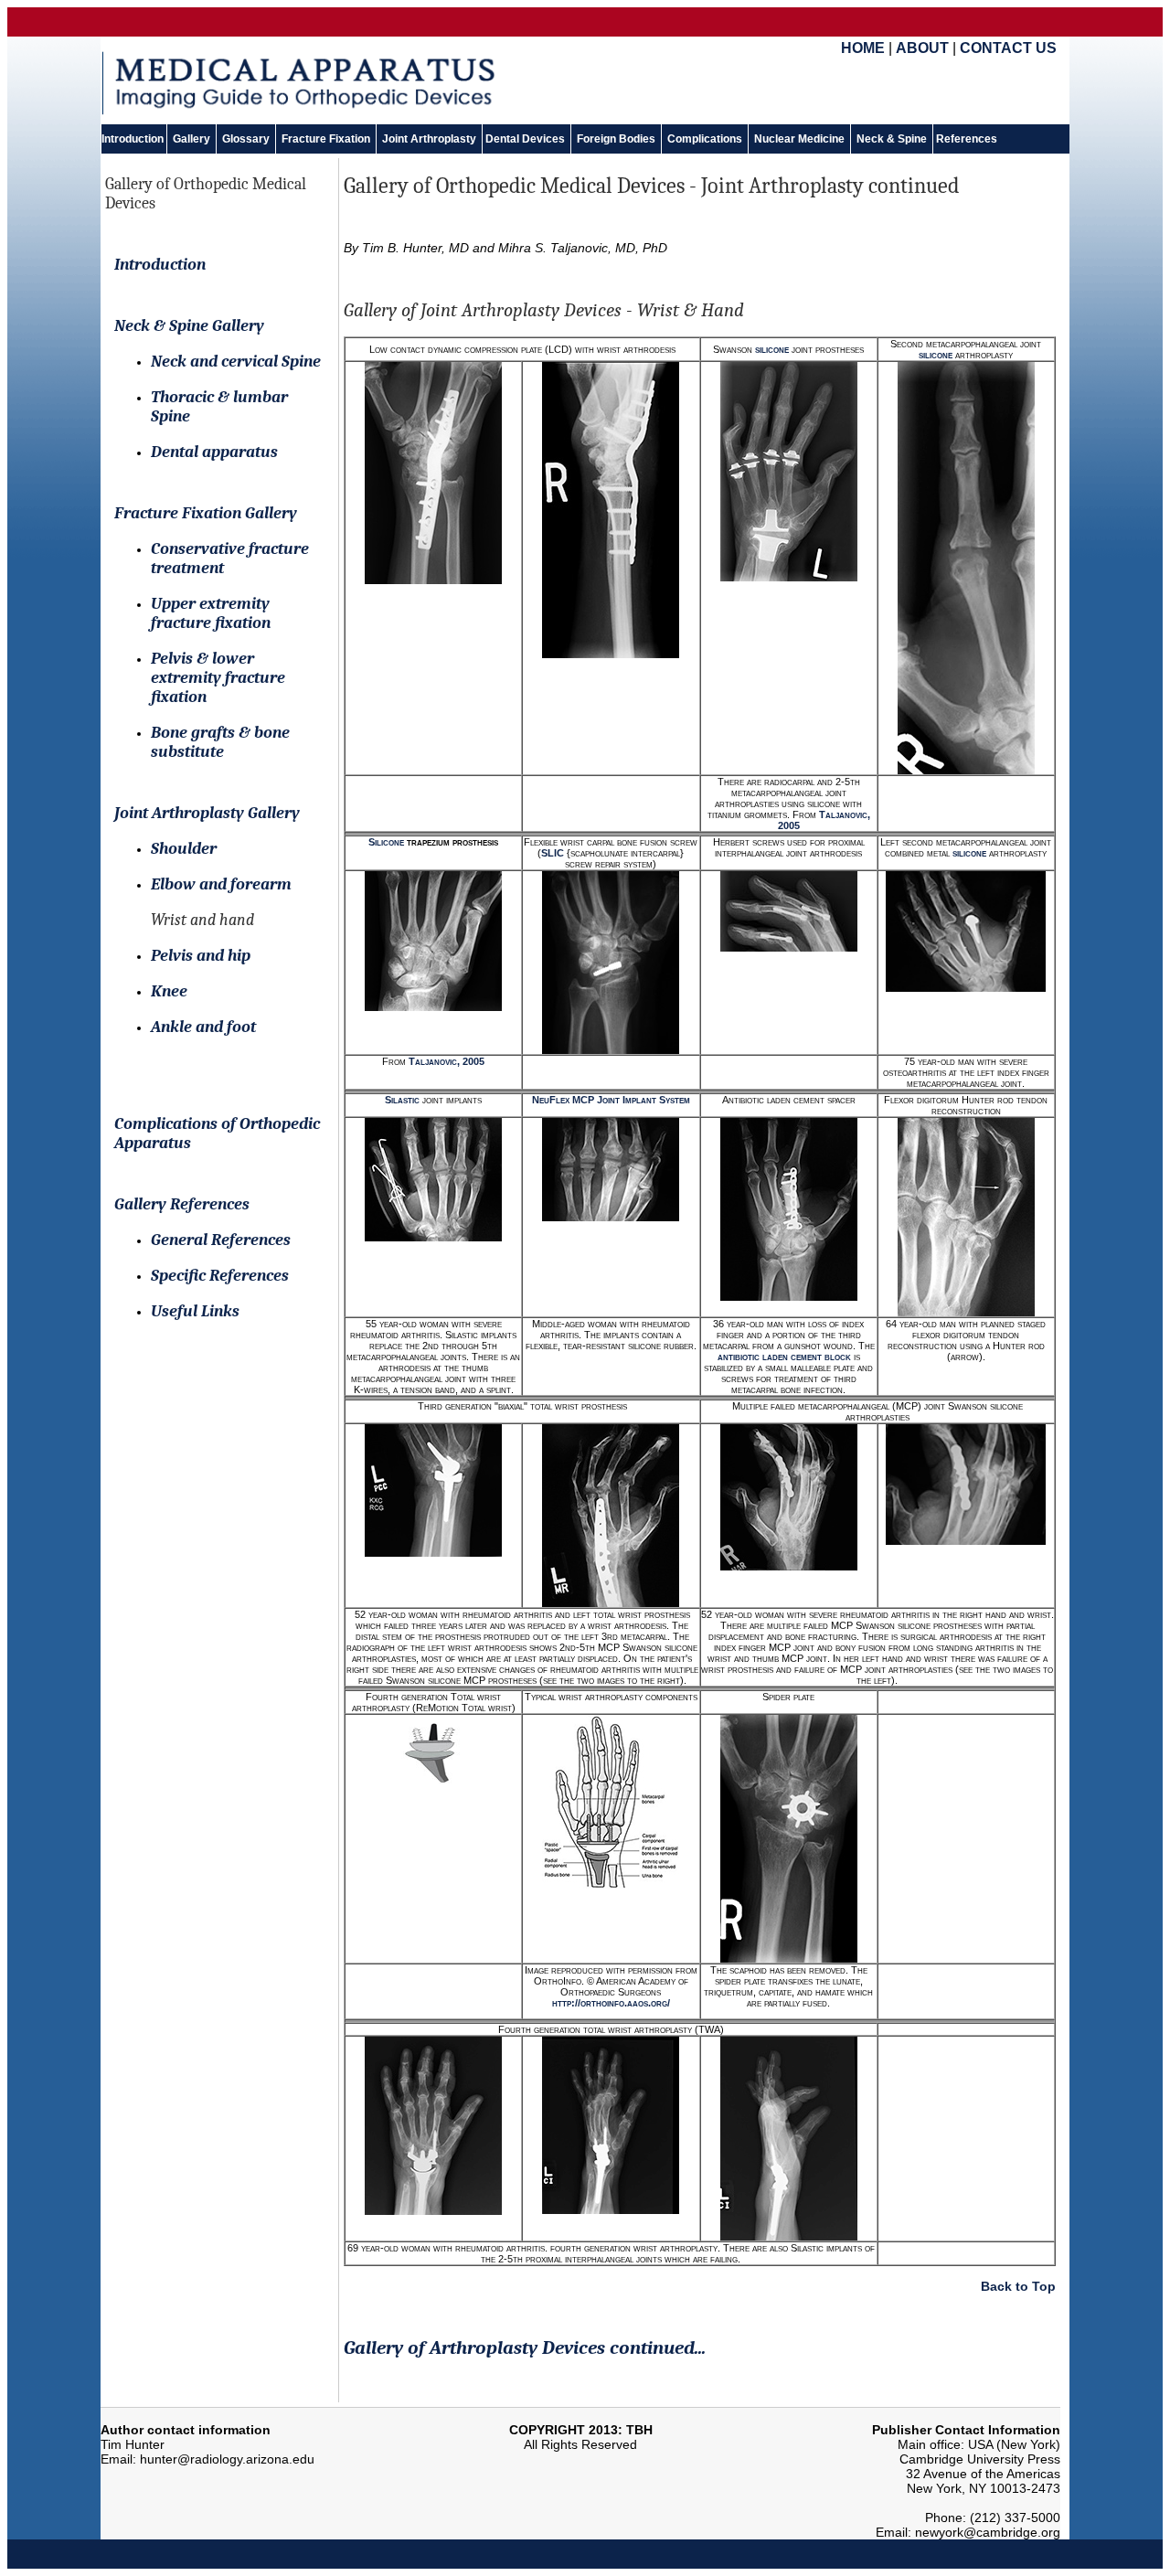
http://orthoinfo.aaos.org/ (611, 2003)
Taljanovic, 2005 (447, 1061)
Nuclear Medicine (799, 139)
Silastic (402, 1100)
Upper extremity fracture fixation (211, 613)
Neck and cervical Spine (236, 362)
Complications (705, 139)
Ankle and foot (203, 1027)
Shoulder (184, 849)
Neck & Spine (892, 139)
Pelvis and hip (201, 956)
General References (221, 1240)
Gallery (191, 139)
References (965, 139)
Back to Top (1018, 2286)
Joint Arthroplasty (429, 139)
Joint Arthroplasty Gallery (207, 813)
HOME (863, 48)
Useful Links (195, 1311)
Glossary (246, 139)
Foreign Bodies (616, 139)
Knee (169, 991)
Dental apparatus (214, 452)
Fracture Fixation (326, 139)
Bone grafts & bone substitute (220, 742)
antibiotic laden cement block (786, 1357)
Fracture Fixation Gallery (206, 513)
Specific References (220, 1276)
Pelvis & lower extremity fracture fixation (218, 678)
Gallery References (182, 1204)
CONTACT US (1008, 48)
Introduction (134, 139)
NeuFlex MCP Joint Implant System (611, 1100)
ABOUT (922, 48)
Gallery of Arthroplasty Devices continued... (525, 2347)
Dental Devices (526, 139)
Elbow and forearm (221, 884)
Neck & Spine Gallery (189, 326)
